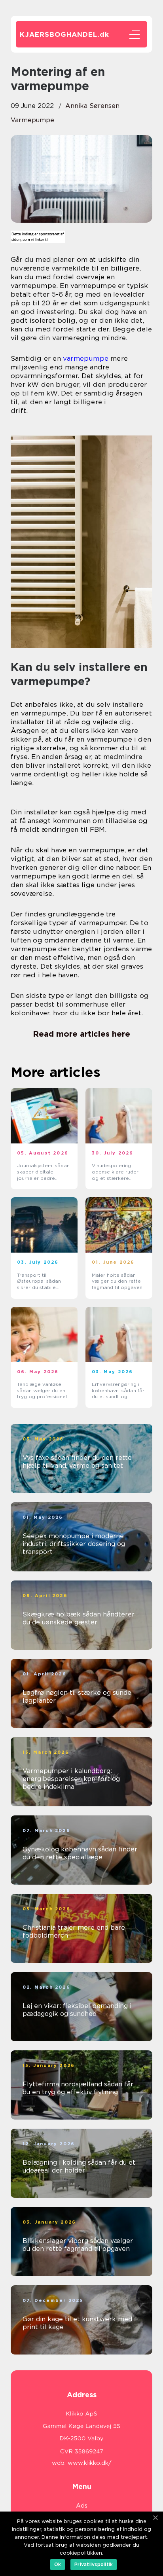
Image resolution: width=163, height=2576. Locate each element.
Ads (82, 2506)
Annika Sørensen (92, 106)
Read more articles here (81, 1034)
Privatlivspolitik (94, 2564)
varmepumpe (32, 120)
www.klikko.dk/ (90, 2463)
